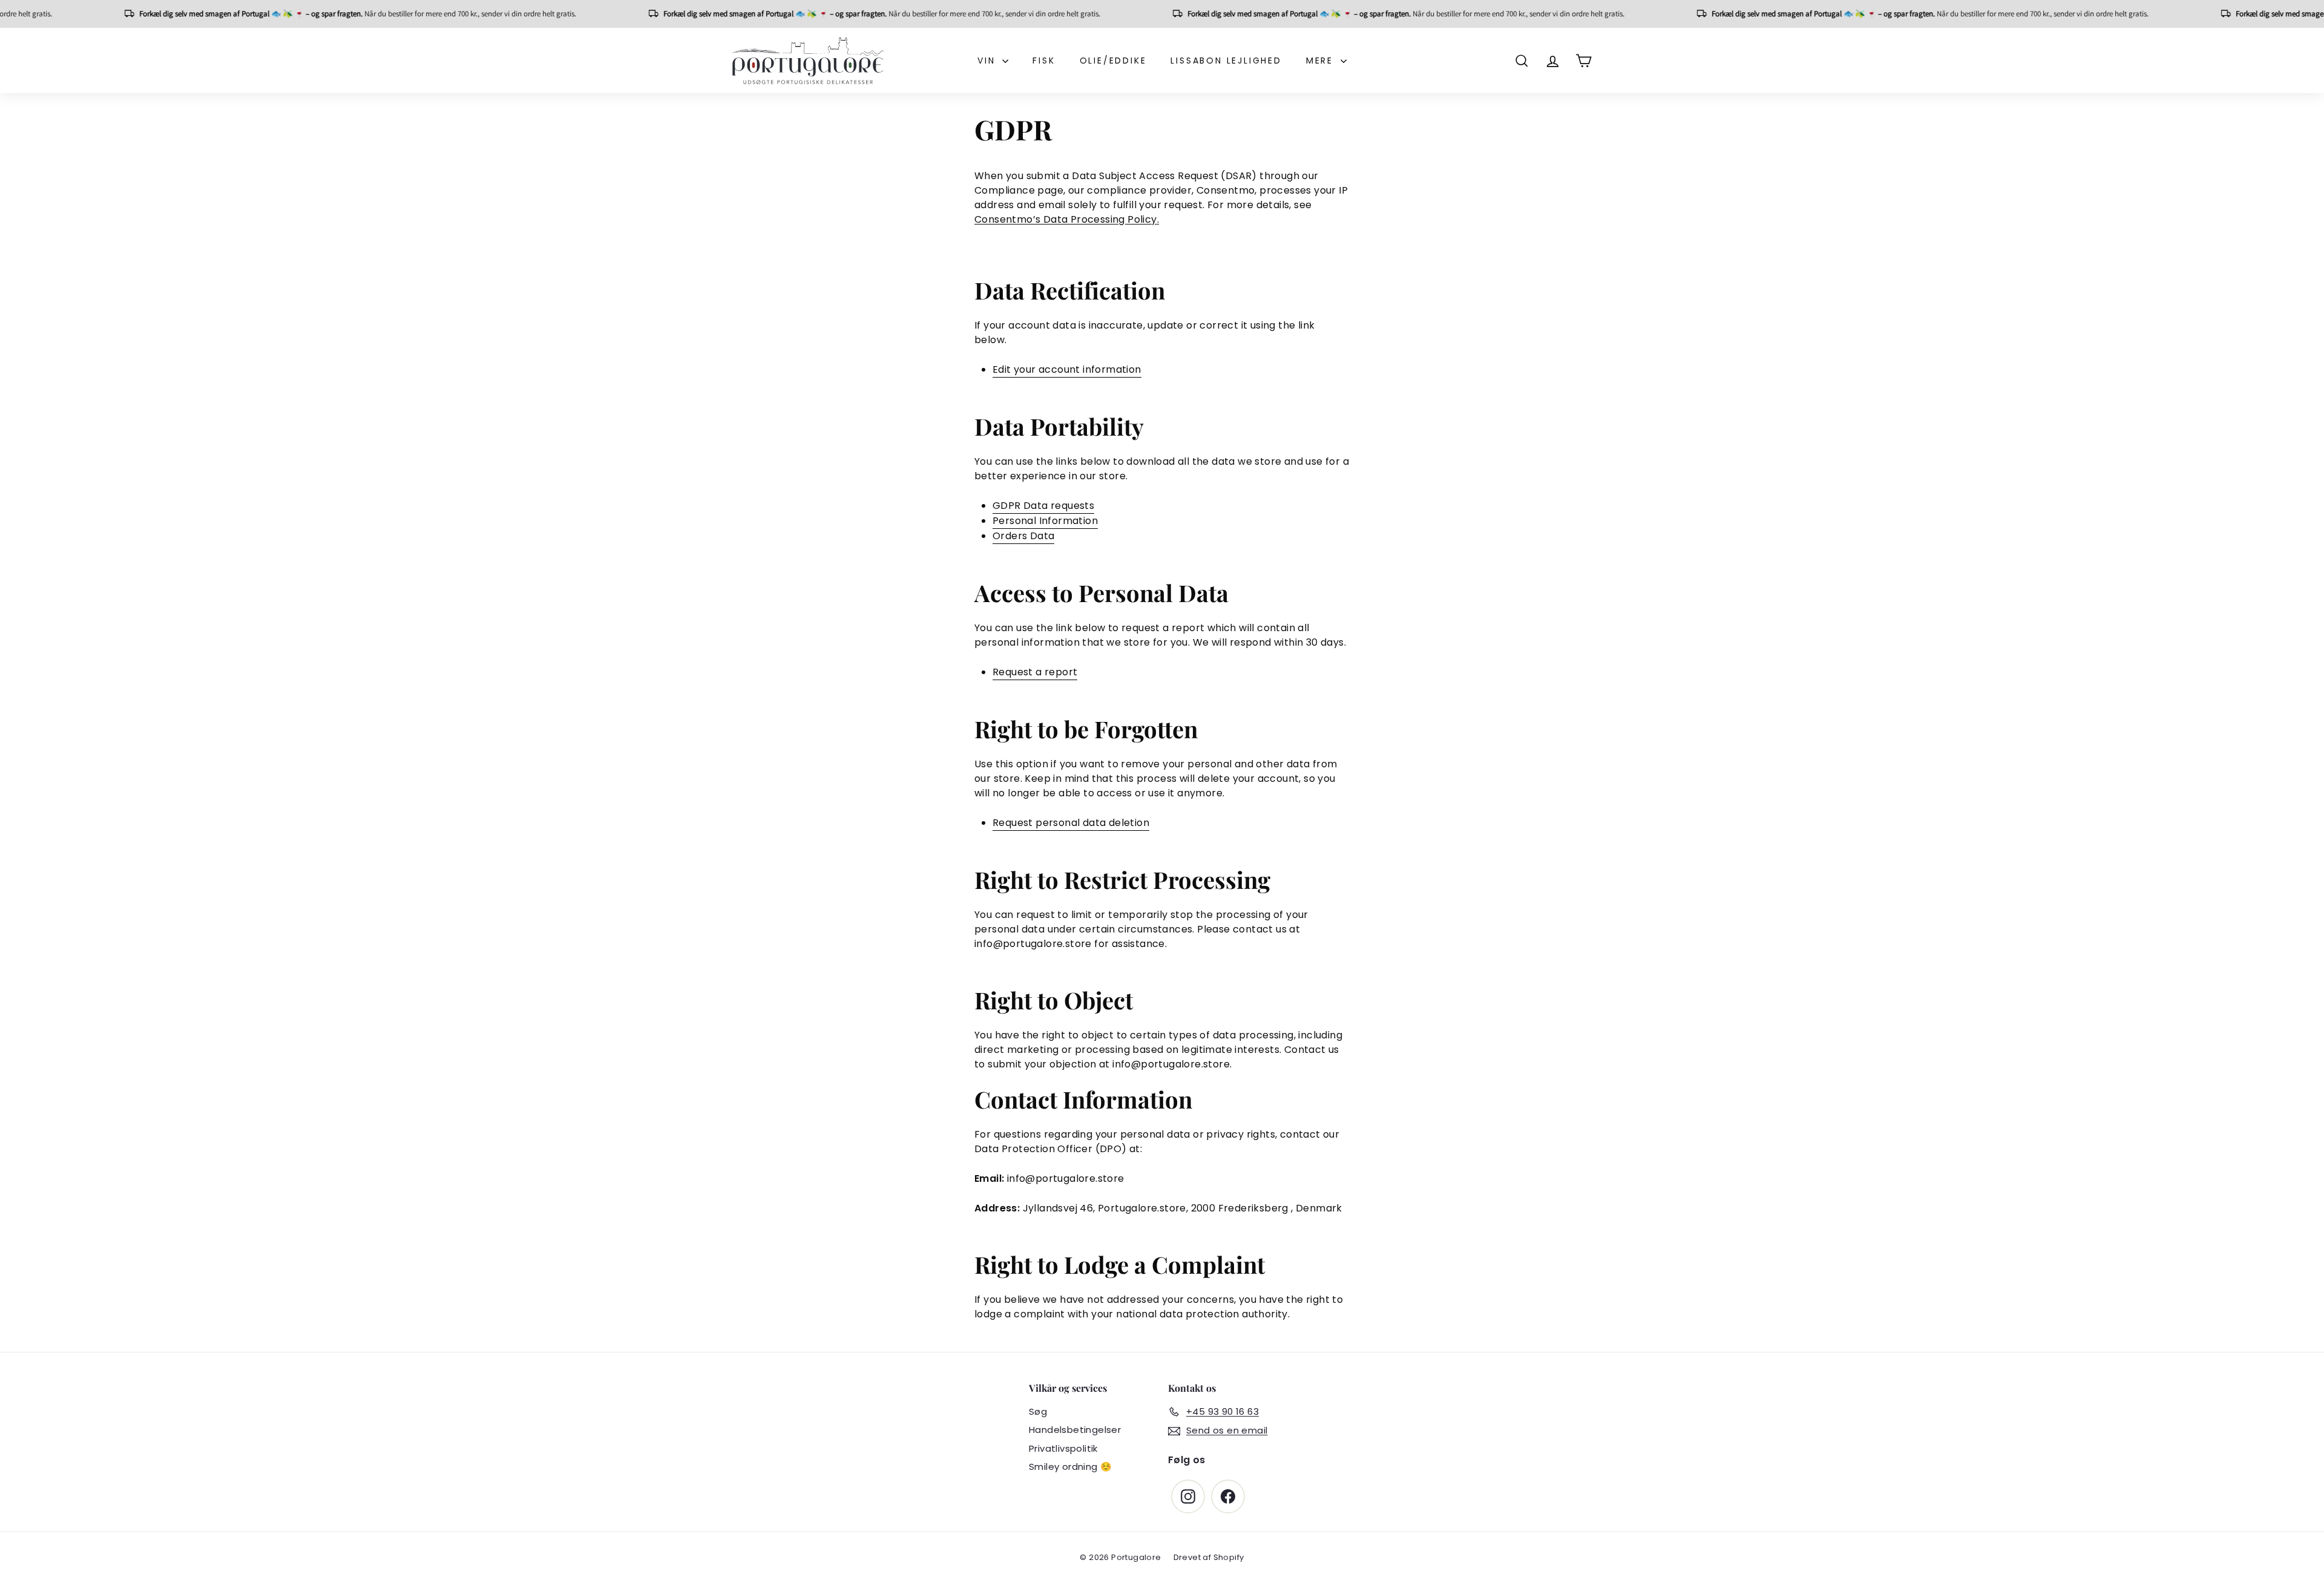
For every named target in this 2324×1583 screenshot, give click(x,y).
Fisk (1044, 61)
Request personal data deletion (1071, 823)
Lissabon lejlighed (1226, 61)
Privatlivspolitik (1063, 1448)
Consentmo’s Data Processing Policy (1066, 219)
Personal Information (1045, 521)
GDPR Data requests (1043, 506)
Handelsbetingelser (1075, 1430)
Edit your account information (1067, 369)
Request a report (1035, 672)
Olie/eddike (1113, 61)
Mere (1322, 61)
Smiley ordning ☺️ (1070, 1467)
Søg (1038, 1411)
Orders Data (1023, 536)
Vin (988, 61)
